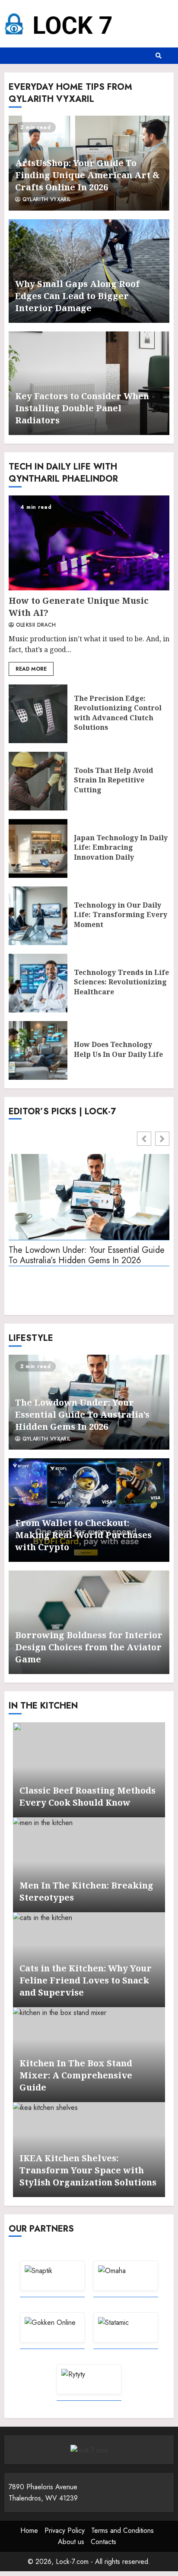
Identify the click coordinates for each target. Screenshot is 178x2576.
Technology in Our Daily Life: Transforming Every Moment (38, 916)
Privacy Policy (65, 2530)
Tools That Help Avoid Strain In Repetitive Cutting (38, 781)
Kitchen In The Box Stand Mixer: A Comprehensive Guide (76, 2075)
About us (71, 2542)
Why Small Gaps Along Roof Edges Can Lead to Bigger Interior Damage (77, 296)
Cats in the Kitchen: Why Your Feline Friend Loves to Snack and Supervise (86, 1980)
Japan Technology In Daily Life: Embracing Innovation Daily (38, 848)
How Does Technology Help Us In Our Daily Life (38, 1050)
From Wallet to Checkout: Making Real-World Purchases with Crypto (83, 1535)
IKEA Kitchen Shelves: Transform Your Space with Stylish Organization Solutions (88, 2170)
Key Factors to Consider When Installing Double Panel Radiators (82, 408)
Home (29, 2530)
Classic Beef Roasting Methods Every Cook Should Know (87, 1796)
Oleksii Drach (35, 625)
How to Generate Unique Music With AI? (89, 543)
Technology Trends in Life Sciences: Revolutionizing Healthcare (38, 983)
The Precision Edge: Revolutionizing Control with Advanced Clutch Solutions (38, 714)
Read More (31, 669)
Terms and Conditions (122, 2530)
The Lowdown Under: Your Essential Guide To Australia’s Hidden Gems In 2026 (87, 1256)
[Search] (159, 56)
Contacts (103, 2542)
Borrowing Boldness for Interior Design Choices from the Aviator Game (89, 1647)
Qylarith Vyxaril (45, 200)
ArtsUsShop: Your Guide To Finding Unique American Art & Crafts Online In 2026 (87, 175)
